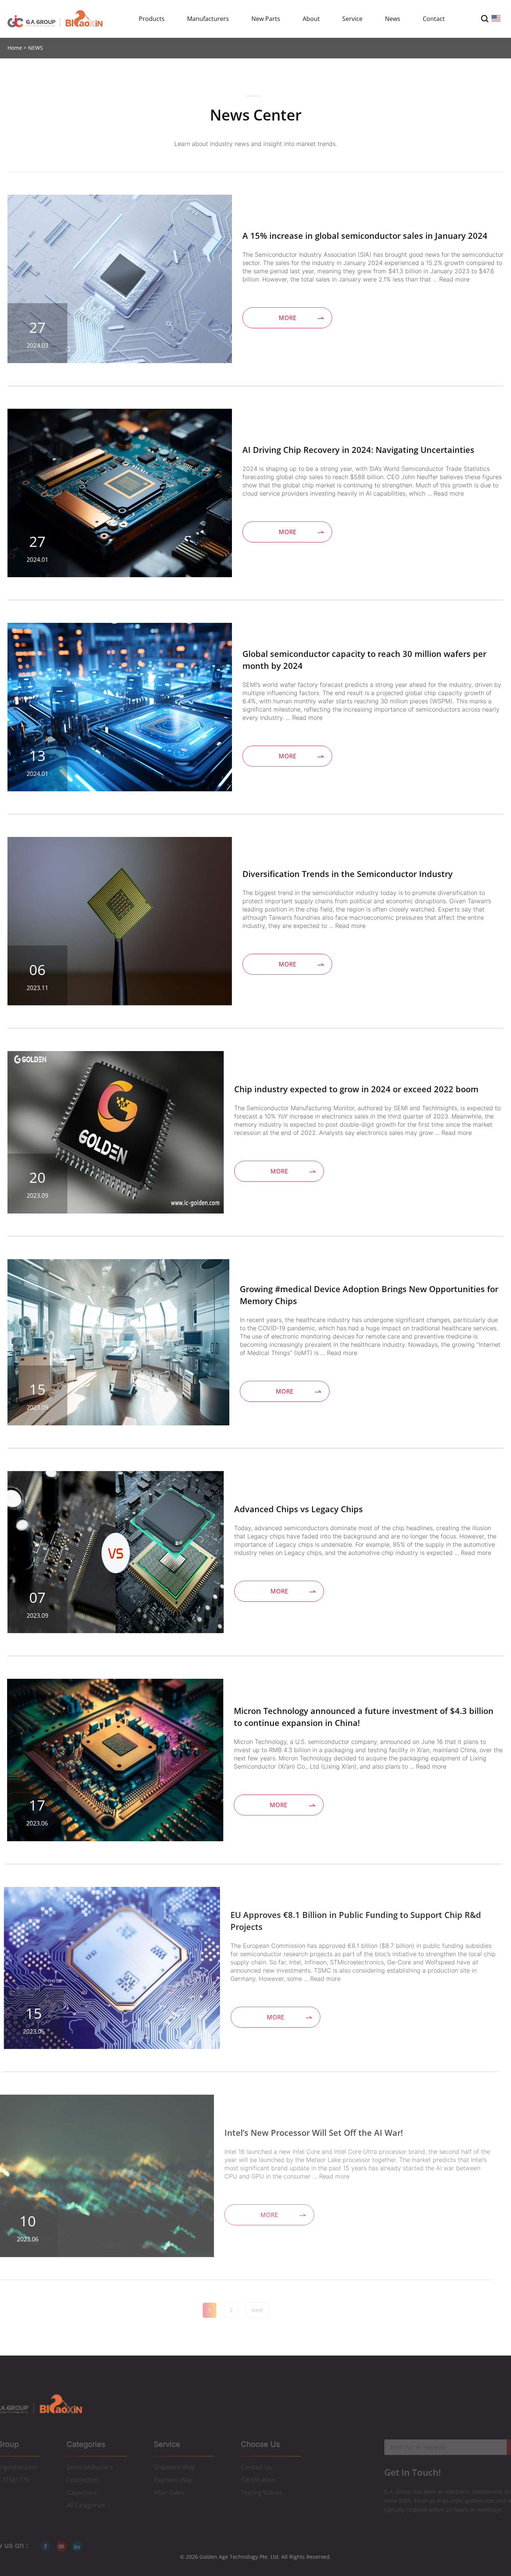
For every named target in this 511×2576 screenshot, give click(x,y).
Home (15, 48)
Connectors (83, 2479)
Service (352, 19)
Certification (258, 2479)
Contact (434, 19)
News (393, 19)
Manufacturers (208, 19)
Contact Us (256, 2467)
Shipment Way (174, 2467)
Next (257, 2310)
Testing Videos (261, 2492)
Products (152, 19)
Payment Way (173, 2479)
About (311, 19)
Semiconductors (90, 2467)
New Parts (266, 19)
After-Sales (169, 2492)
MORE (287, 318)
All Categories (86, 2505)
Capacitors (82, 2492)
